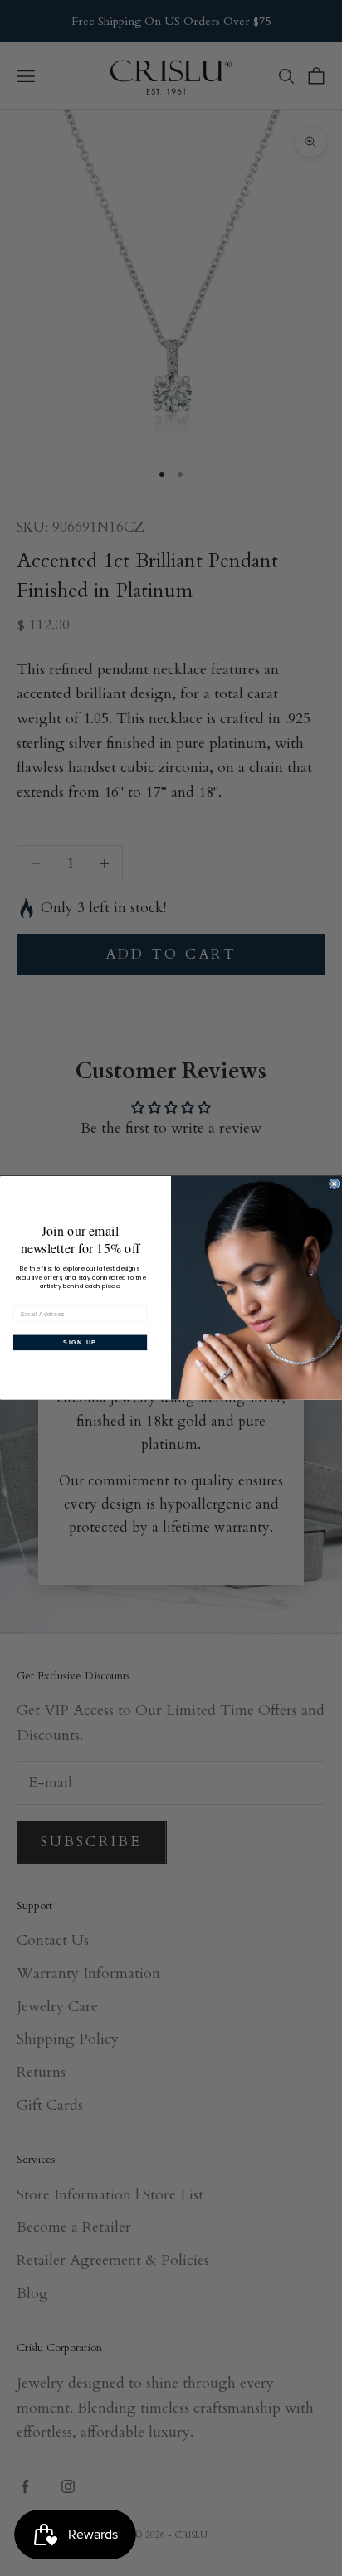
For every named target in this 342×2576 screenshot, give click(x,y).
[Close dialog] (335, 1184)
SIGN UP (80, 1343)
